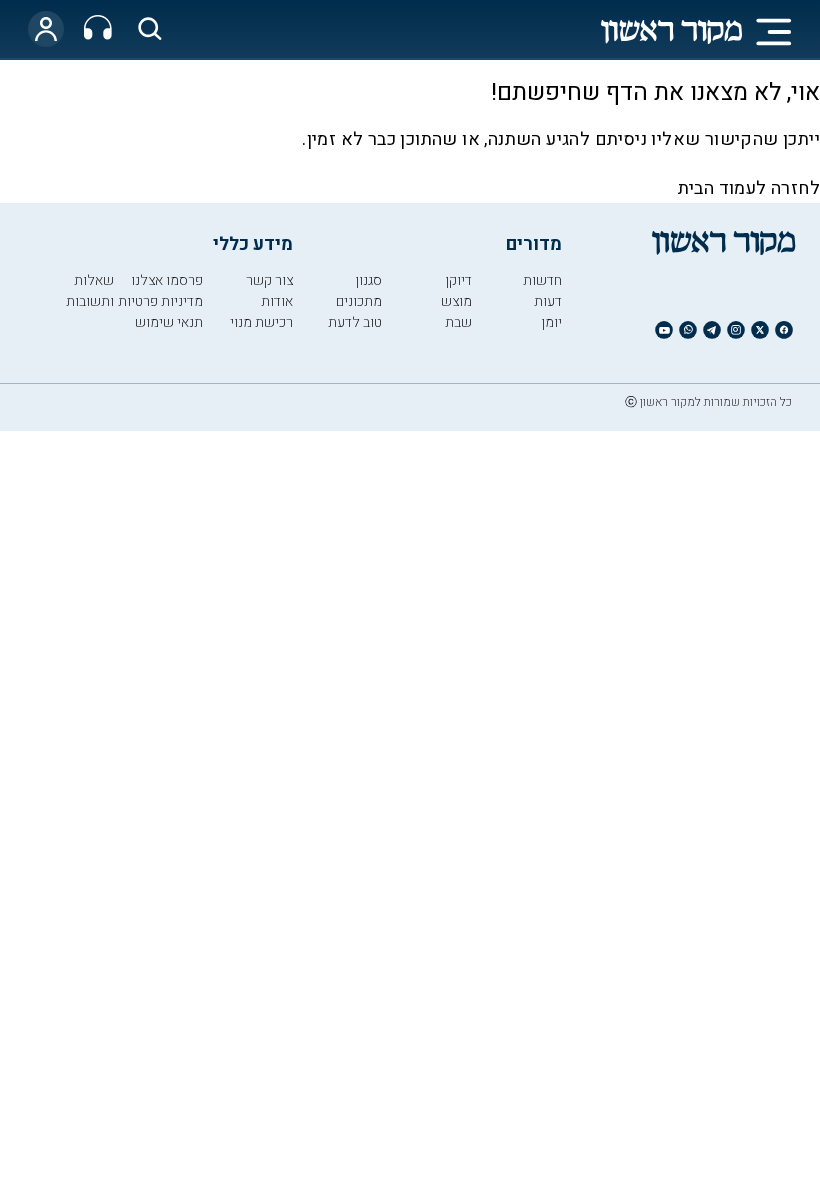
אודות (277, 301)
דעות (548, 301)
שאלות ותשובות (90, 291)
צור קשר (269, 280)
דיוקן (458, 280)
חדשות (542, 280)
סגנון (368, 280)
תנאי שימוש (169, 322)
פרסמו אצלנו (167, 280)
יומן (551, 322)
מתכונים (359, 301)
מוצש (456, 301)
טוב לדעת (355, 322)
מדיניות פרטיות (160, 301)
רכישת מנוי (261, 322)
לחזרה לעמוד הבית (749, 188)
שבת (458, 322)
